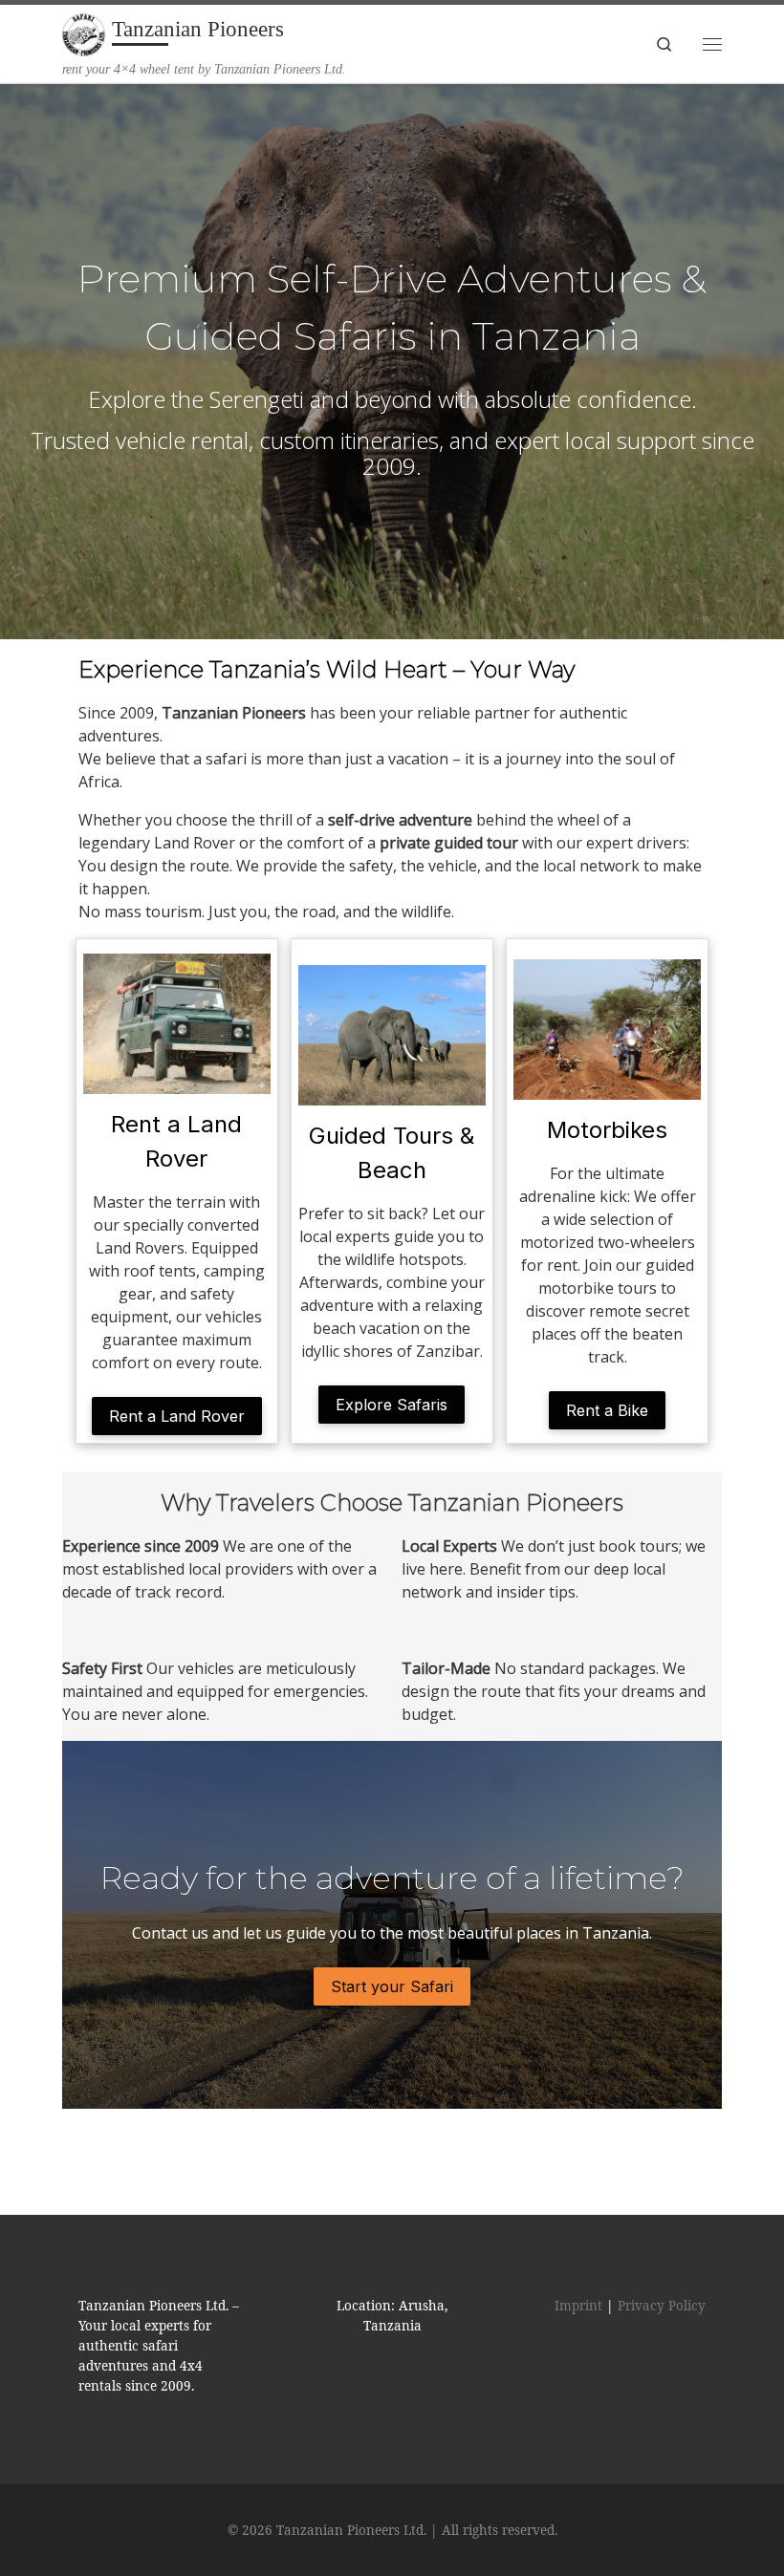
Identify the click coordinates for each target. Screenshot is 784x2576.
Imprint (578, 2306)
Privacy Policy (662, 2306)
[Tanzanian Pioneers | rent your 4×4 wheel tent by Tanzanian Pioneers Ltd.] (84, 33)
